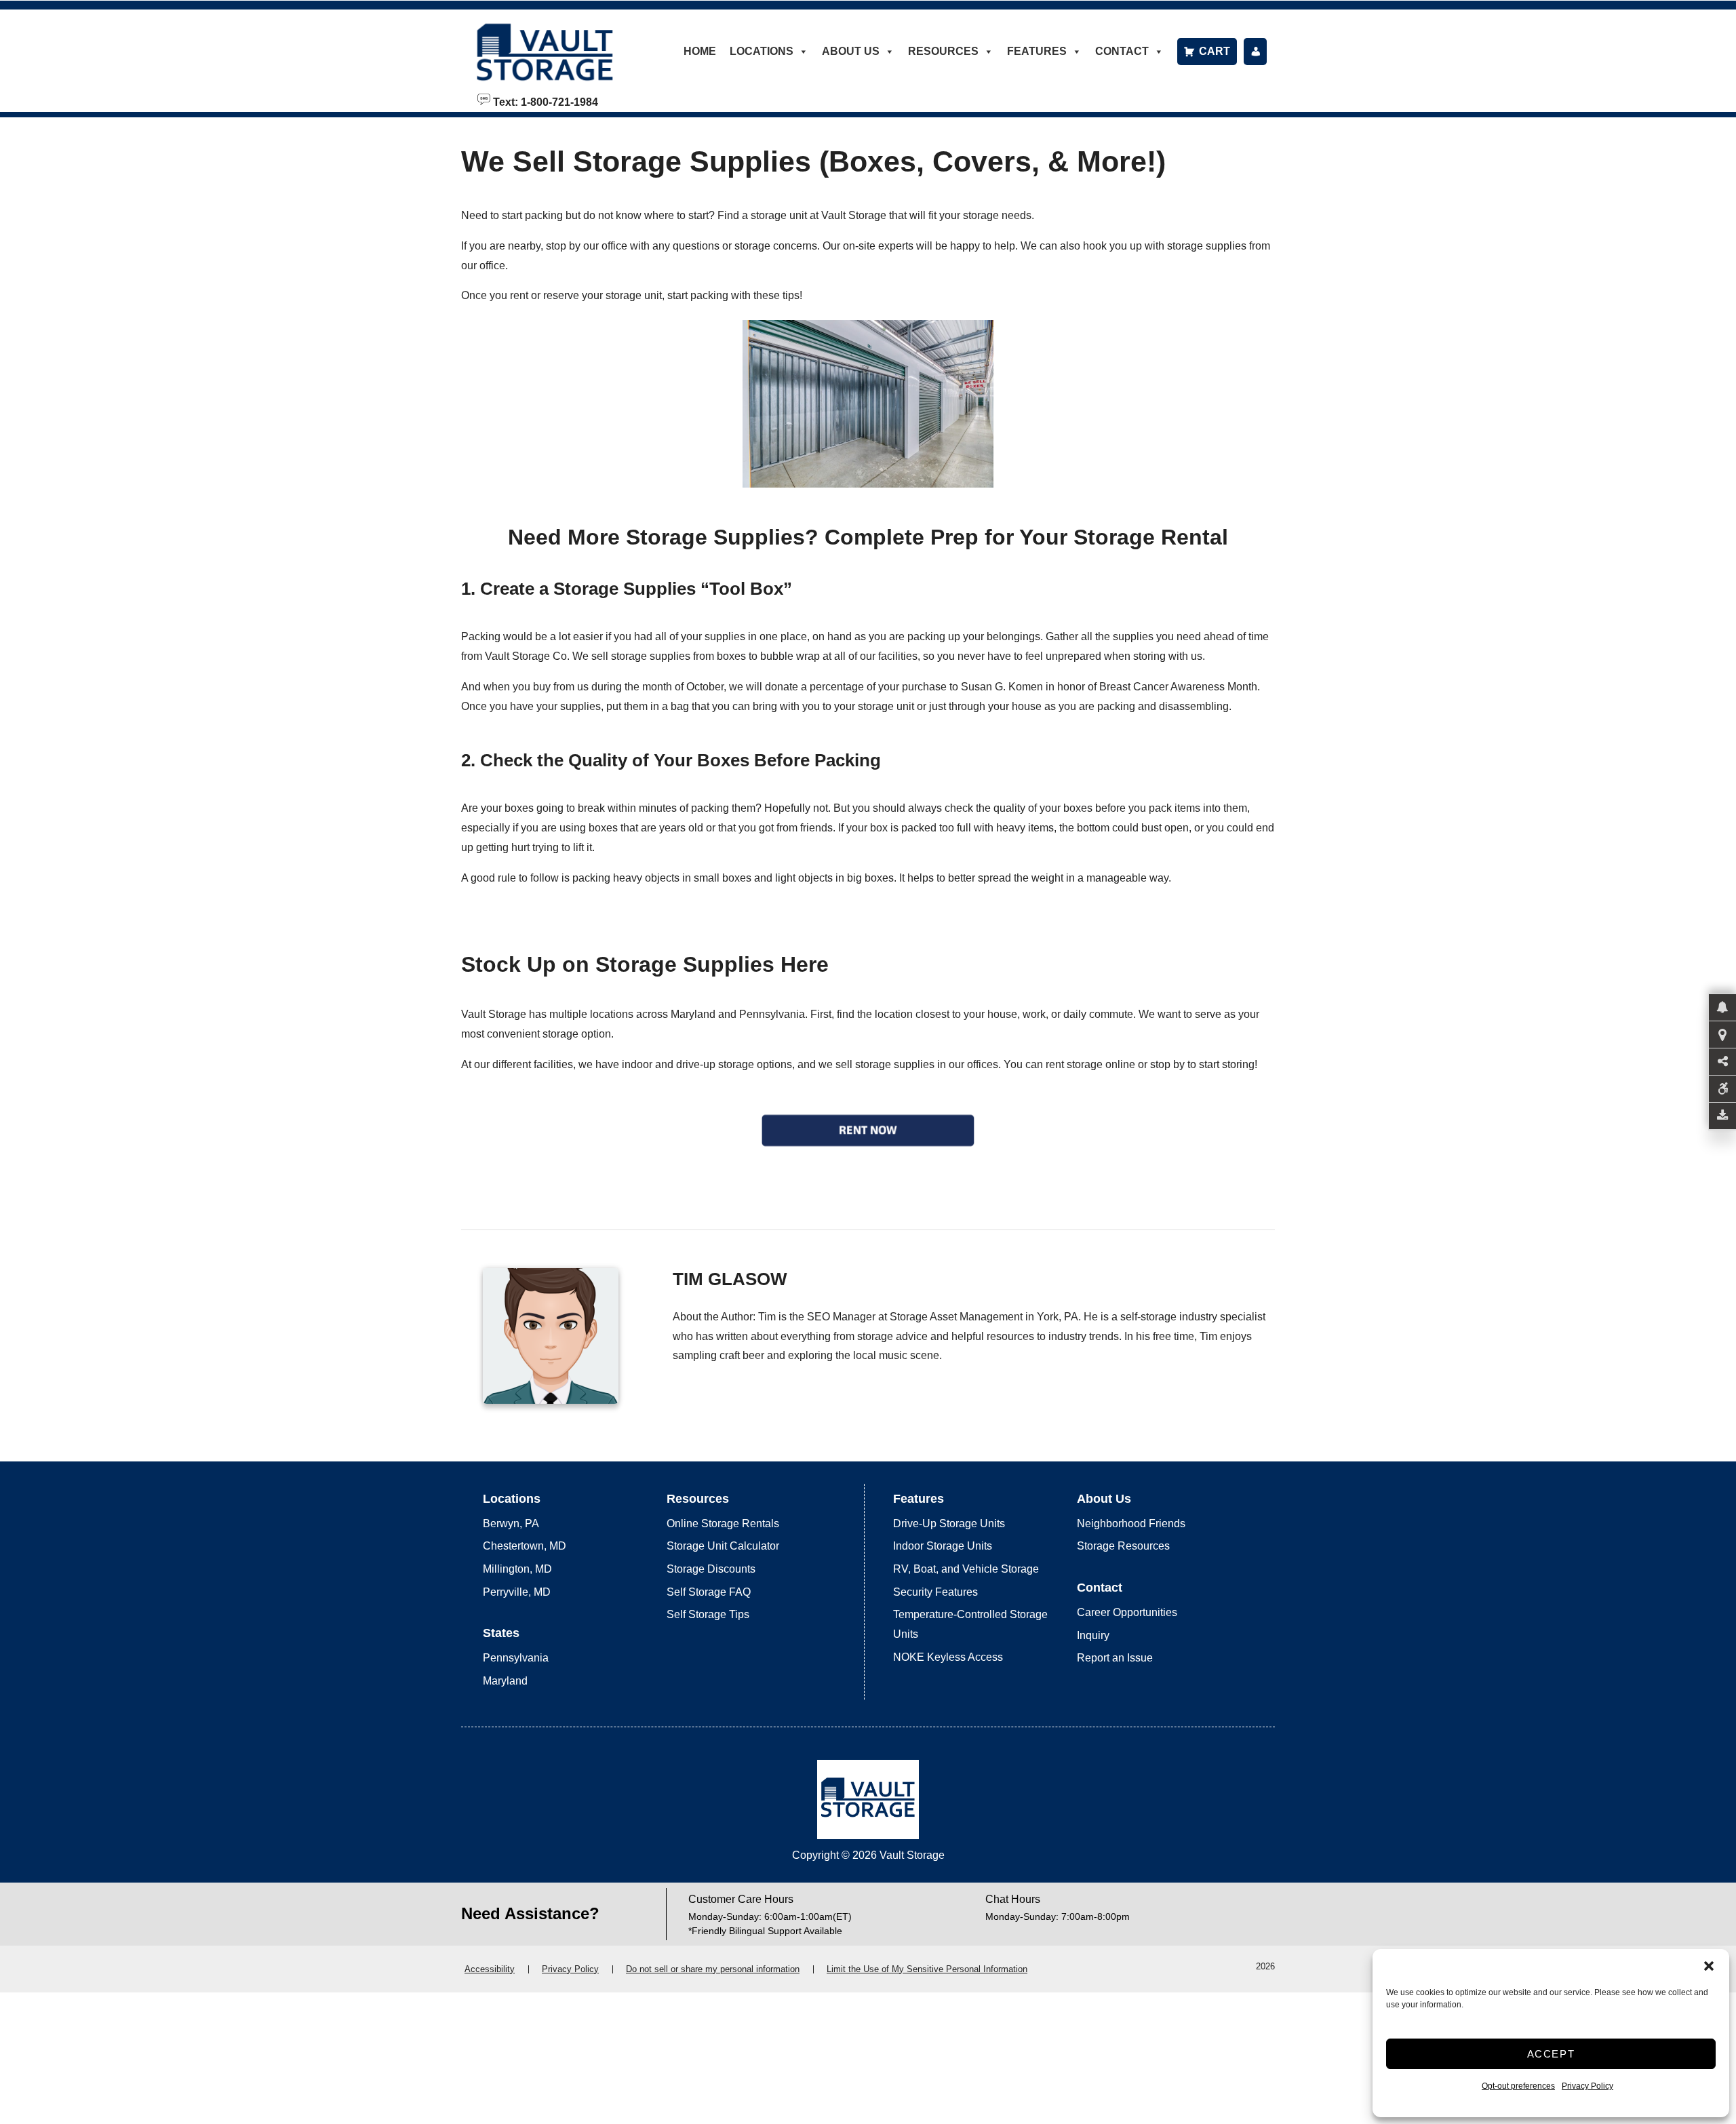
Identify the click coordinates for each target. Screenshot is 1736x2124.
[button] (1709, 1966)
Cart (1215, 51)
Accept (1551, 2054)
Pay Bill (1255, 52)
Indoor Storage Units (943, 1546)
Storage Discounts (711, 1569)
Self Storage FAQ (709, 1592)
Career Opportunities (1127, 1612)
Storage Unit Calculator (723, 1546)
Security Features (935, 1592)
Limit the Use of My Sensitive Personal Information (927, 1969)
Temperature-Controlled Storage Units (970, 1624)
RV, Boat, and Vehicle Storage (966, 1569)
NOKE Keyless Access (948, 1657)
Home (700, 51)
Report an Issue (1115, 1658)
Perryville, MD (517, 1592)
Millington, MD (517, 1569)
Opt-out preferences (1518, 2086)
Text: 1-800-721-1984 (544, 101)
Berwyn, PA (511, 1523)
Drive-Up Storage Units (949, 1523)
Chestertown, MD (525, 1546)
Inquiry (1093, 1635)
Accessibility (490, 1969)
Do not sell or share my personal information (713, 1969)
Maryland (505, 1681)
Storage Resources (1123, 1546)
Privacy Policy (1587, 2086)
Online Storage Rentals (723, 1523)
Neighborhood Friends (1131, 1523)
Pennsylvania (516, 1658)
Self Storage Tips (708, 1614)
